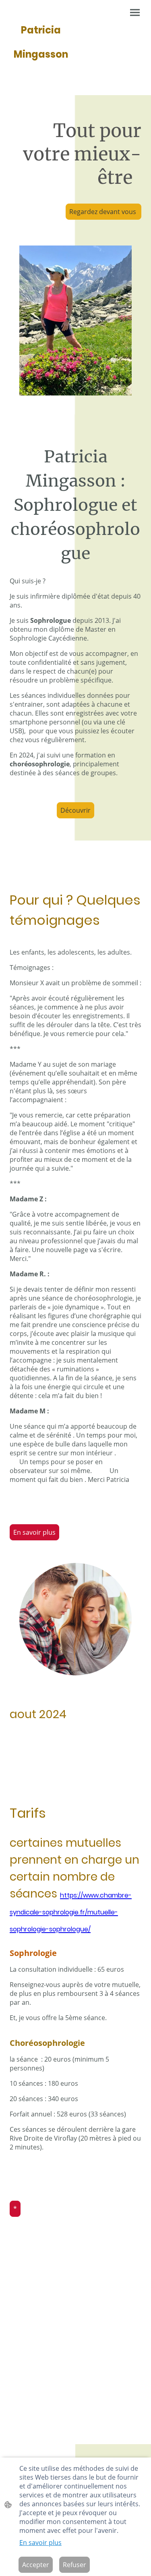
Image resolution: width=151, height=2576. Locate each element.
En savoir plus (34, 1532)
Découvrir (75, 810)
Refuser (74, 2565)
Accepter (36, 2565)
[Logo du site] (41, 72)
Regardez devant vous (103, 212)
